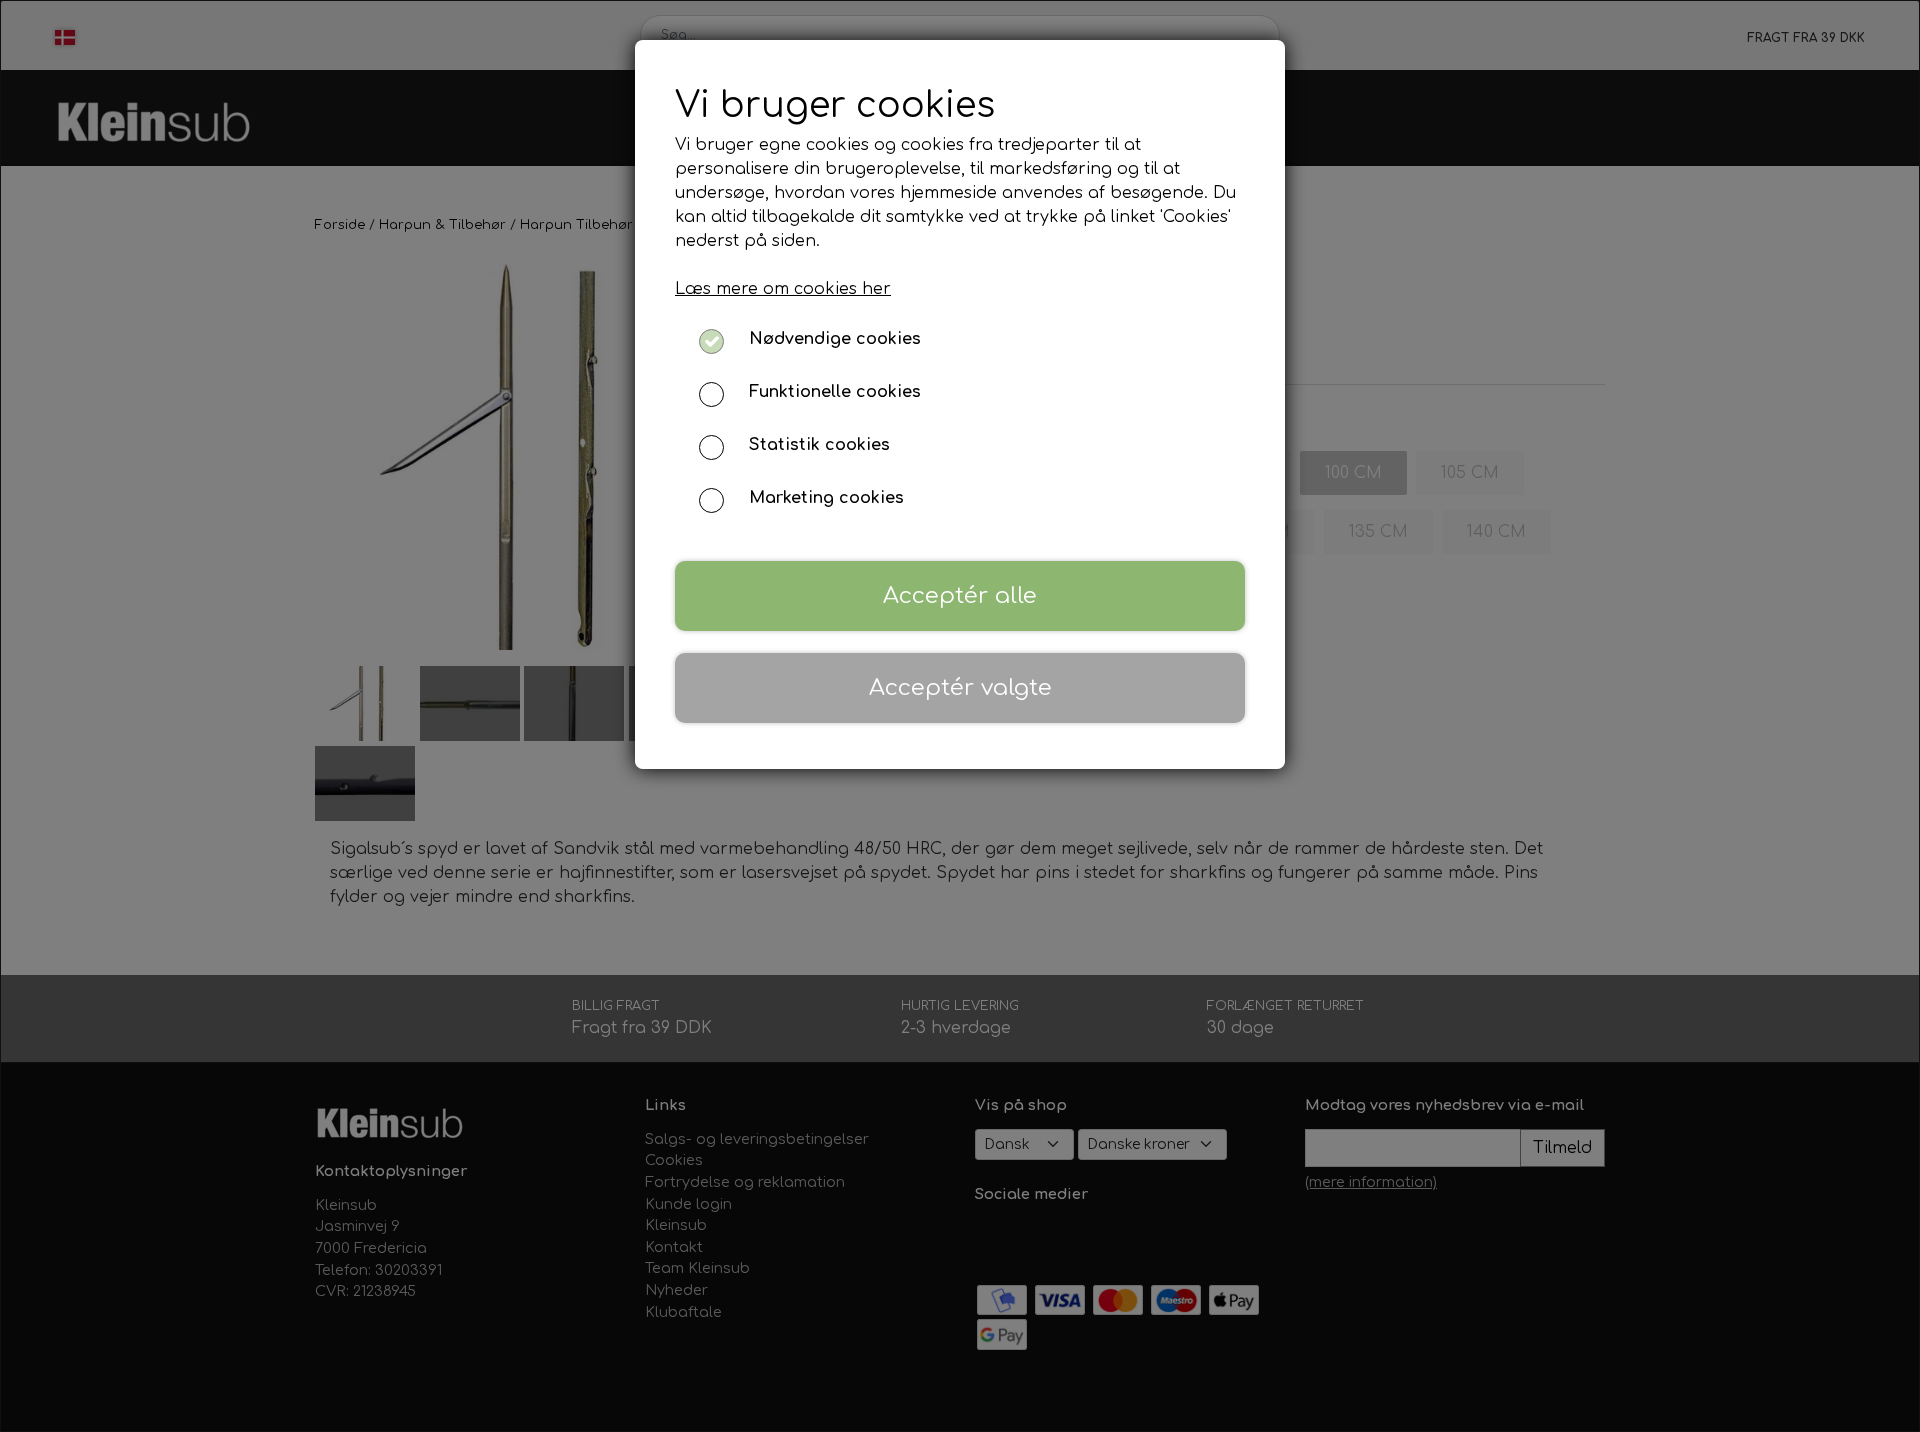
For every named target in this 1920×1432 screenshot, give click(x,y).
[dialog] (960, 716)
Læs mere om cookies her (783, 289)
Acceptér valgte (960, 687)
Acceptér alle (960, 595)
